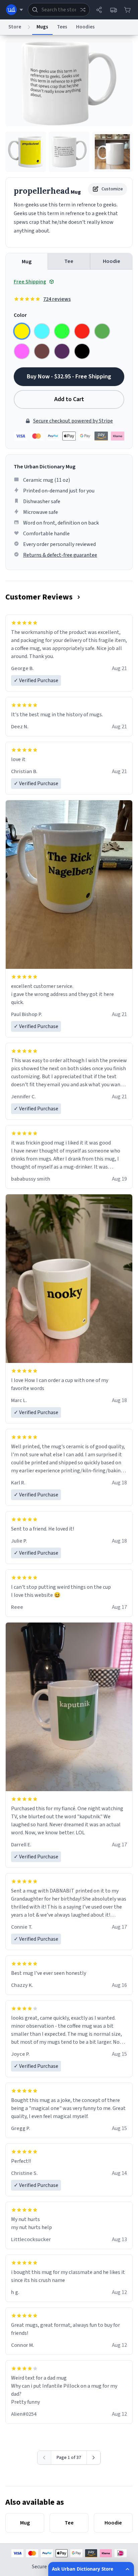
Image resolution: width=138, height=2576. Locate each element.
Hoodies (85, 27)
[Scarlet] (82, 331)
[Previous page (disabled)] (44, 2458)
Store (15, 27)
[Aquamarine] (42, 331)
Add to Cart (69, 399)
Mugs (42, 27)
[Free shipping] (113, 10)
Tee (69, 261)
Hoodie (112, 261)
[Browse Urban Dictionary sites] (15, 10)
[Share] (99, 10)
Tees (62, 27)
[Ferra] (42, 351)
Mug (27, 262)
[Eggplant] (62, 351)
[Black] (82, 351)
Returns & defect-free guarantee (60, 555)
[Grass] (102, 331)
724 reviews (57, 299)
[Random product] (83, 10)
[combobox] (59, 10)
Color (20, 315)
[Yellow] (22, 331)
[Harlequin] (62, 331)
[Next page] (94, 2458)
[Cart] (127, 10)
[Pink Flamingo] (22, 351)
